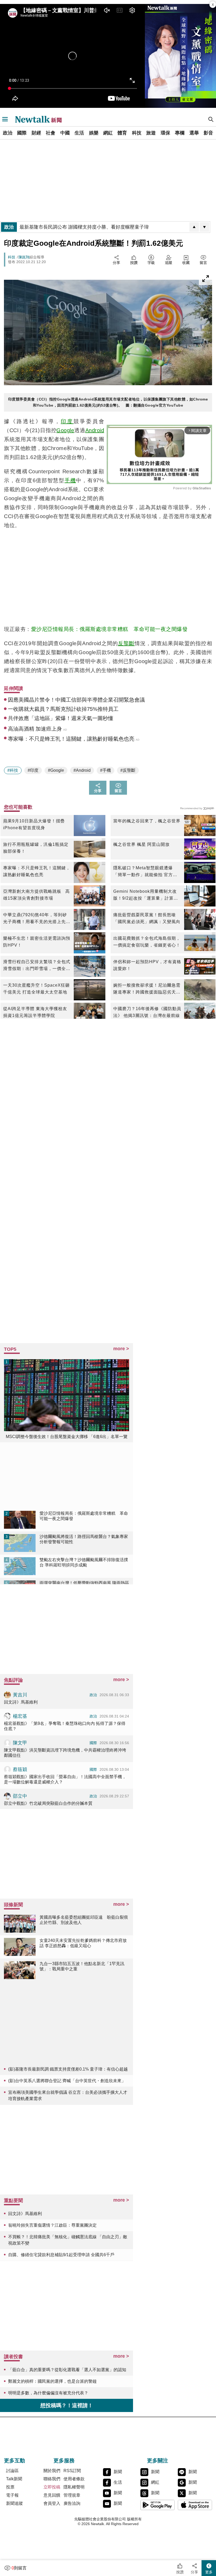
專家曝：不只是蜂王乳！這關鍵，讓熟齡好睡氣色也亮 (37, 871)
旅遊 (151, 133)
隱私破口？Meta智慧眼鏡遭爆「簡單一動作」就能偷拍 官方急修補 (145, 872)
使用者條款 (74, 2479)
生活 (79, 133)
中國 (65, 133)
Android (95, 430)
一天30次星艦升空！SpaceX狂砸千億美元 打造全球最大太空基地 (36, 989)
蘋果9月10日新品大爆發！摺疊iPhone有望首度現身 (34, 824)
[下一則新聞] (204, 227)
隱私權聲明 (74, 2487)
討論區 (12, 2471)
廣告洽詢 (72, 2503)
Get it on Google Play (158, 2505)
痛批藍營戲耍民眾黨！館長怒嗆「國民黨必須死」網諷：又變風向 (147, 918)
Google (65, 430)
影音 (208, 133)
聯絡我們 (52, 2479)
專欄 (180, 133)
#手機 (105, 770)
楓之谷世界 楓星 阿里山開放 (141, 844)
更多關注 (158, 2461)
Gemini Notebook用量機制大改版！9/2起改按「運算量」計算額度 (146, 895)
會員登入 (52, 2503)
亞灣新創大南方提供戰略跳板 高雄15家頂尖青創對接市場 (36, 895)
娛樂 (94, 133)
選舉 (194, 133)
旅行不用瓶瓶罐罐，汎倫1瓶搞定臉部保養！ (36, 848)
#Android (82, 770)
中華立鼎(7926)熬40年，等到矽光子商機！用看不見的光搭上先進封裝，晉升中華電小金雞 (37, 919)
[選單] (5, 119)
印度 (67, 421)
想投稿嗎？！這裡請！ (67, 2405)
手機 (70, 480)
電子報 (12, 2495)
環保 (165, 133)
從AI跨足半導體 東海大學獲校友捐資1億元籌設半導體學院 (35, 1012)
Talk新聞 (14, 2479)
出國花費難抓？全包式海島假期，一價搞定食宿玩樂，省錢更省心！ (147, 942)
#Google (56, 770)
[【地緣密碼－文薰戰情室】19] (180, 56)
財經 (36, 133)
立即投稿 (52, 2487)
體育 (122, 133)
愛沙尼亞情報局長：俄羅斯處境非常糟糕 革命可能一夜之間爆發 (109, 629)
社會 (51, 133)
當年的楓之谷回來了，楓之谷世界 (147, 821)
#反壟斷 (128, 770)
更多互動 (14, 2461)
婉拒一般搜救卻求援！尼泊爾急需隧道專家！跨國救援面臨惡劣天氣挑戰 (147, 989)
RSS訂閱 (72, 2471)
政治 (8, 133)
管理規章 (72, 2495)
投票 (10, 2487)
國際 (22, 133)
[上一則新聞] (194, 227)
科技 (137, 133)
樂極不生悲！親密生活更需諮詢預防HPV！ (37, 942)
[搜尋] (211, 119)
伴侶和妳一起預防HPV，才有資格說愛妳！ (147, 965)
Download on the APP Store (195, 2505)
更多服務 (64, 2461)
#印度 (33, 770)
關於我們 (52, 2471)
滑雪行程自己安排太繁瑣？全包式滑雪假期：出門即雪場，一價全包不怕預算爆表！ (37, 966)
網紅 (108, 133)
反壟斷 (126, 643)
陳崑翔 (24, 257)
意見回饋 (52, 2495)
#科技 (13, 770)
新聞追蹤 (14, 2503)
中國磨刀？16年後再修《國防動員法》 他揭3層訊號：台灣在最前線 (147, 1012)
